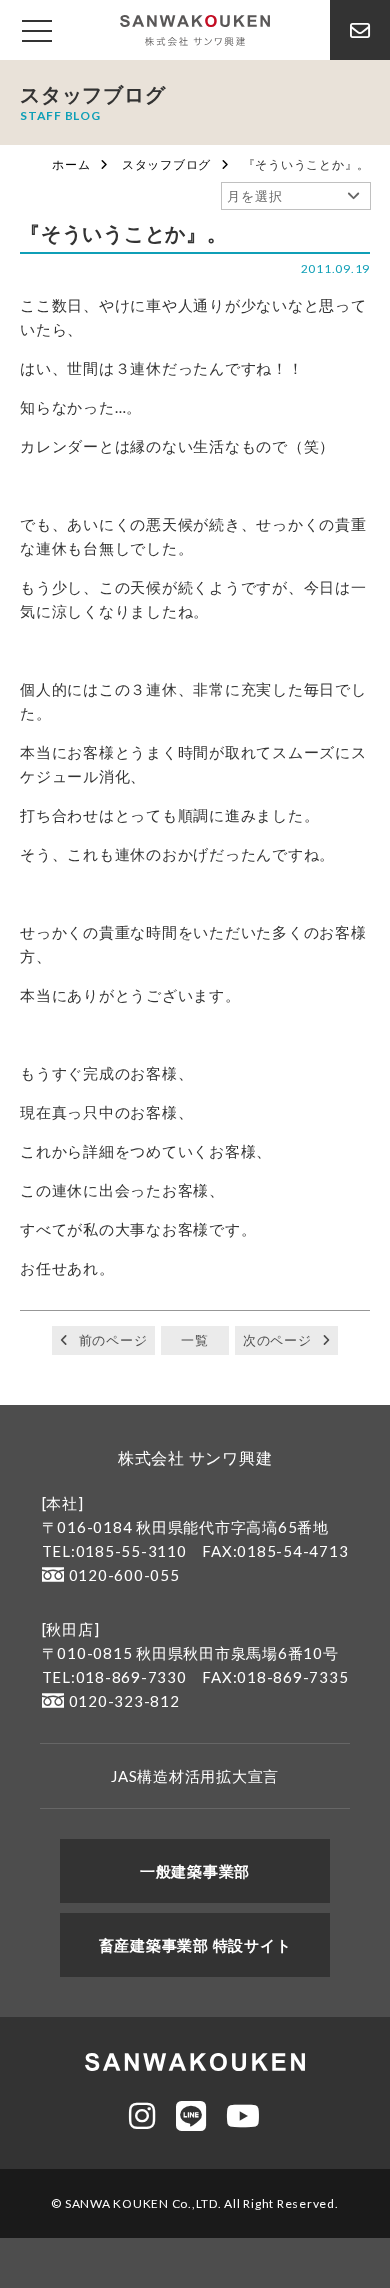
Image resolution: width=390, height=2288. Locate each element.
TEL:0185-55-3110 (114, 1551)
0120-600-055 (124, 1575)
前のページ (113, 1340)
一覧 (195, 1340)
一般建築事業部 (195, 1871)
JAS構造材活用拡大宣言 (195, 1776)
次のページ (277, 1340)
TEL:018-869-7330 (114, 1677)
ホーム (71, 164)
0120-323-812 (124, 1701)
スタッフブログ (166, 164)
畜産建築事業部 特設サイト (195, 1945)
